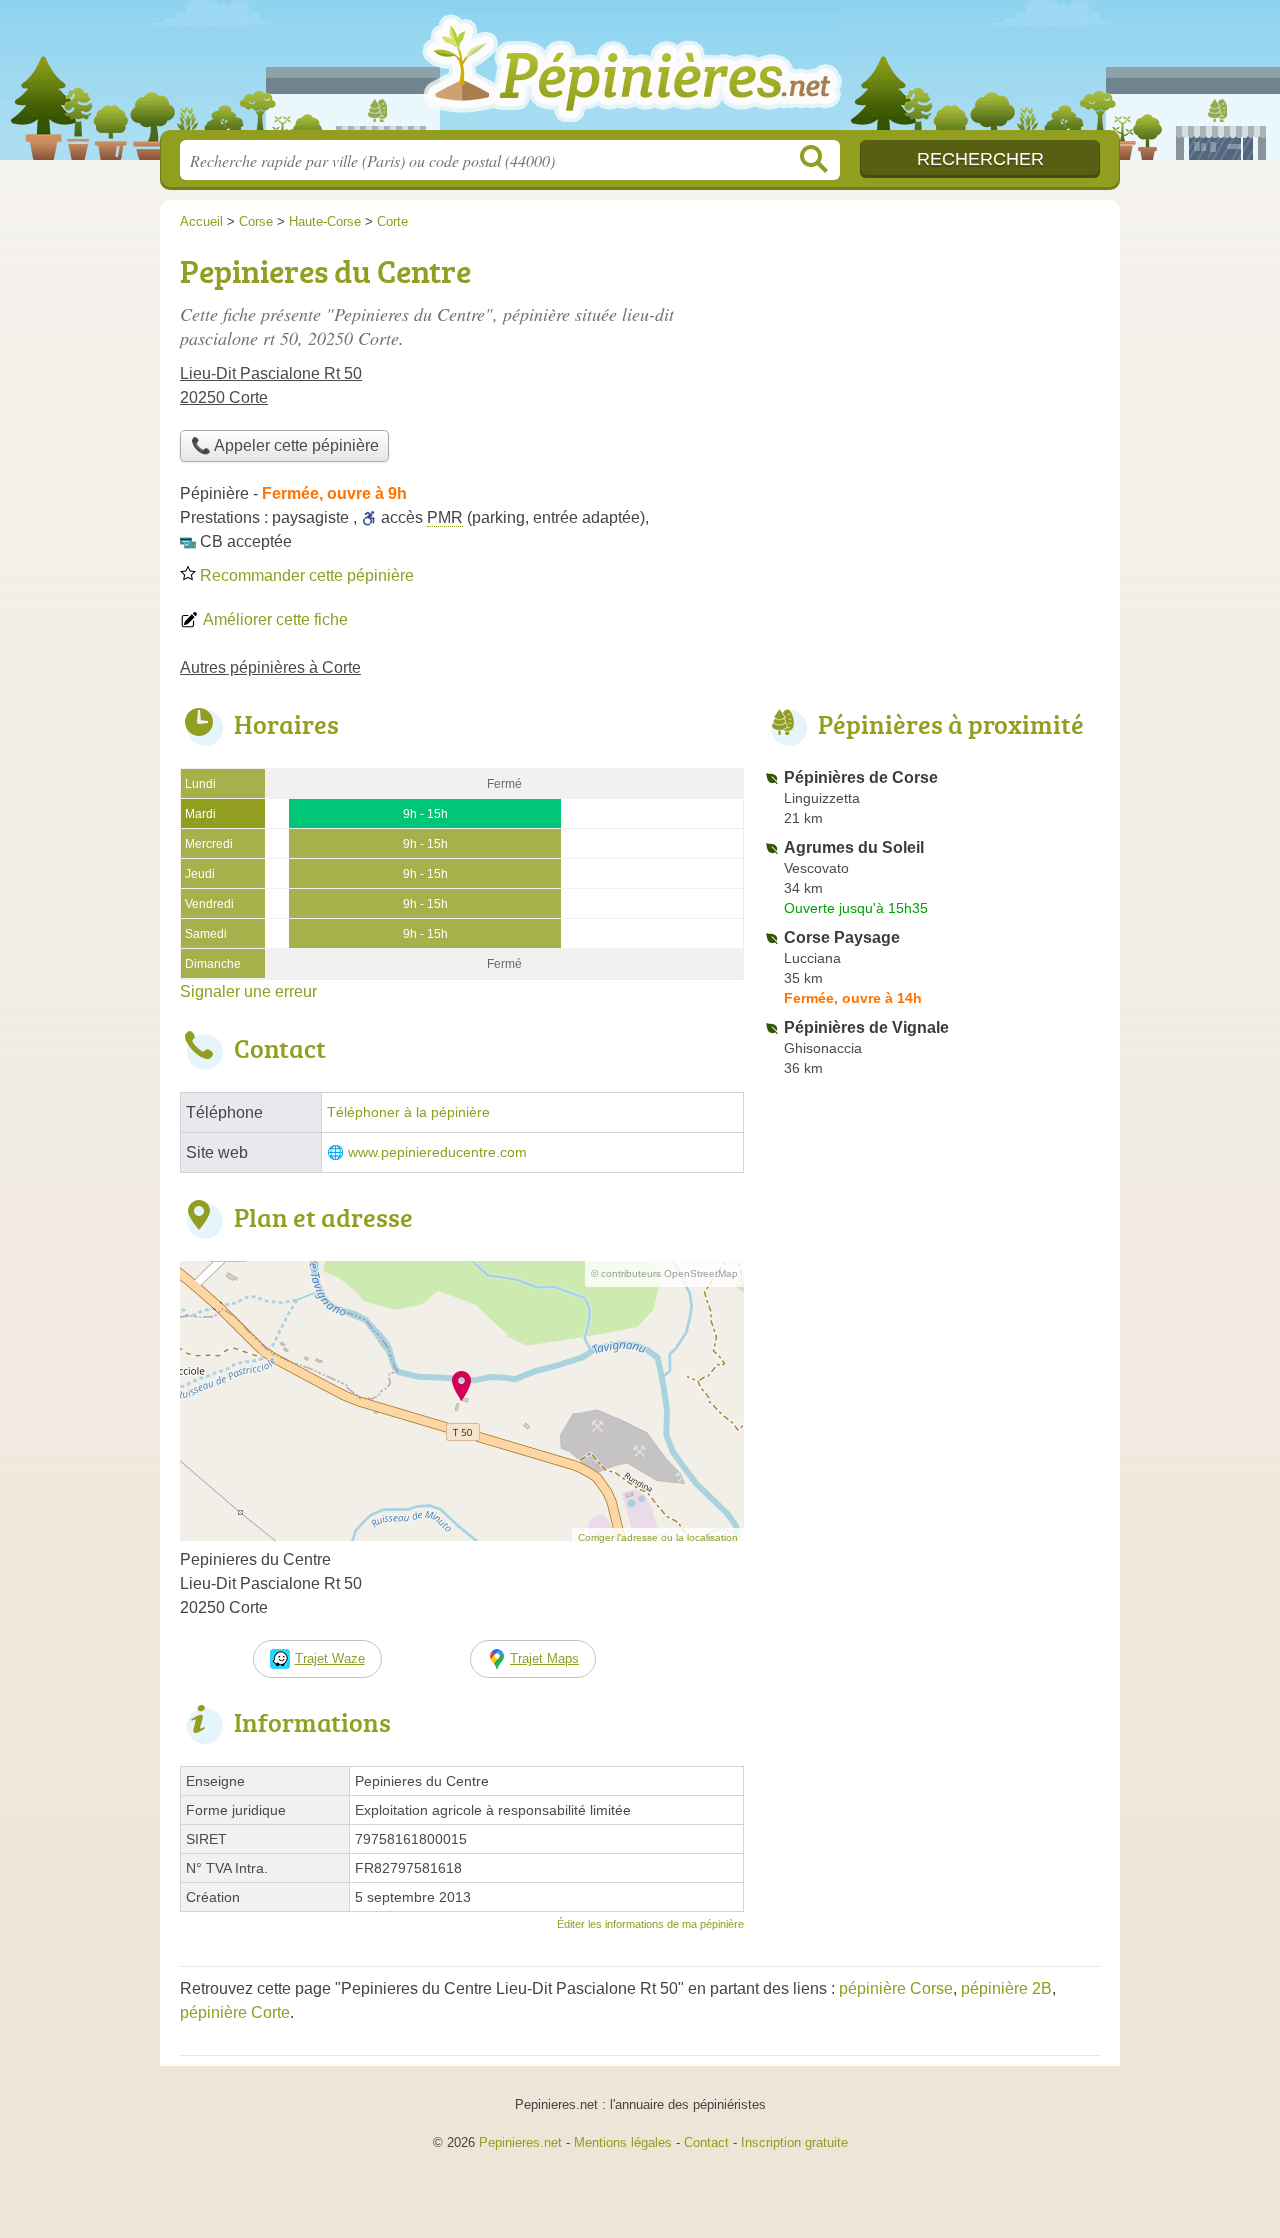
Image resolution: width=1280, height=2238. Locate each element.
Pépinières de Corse (861, 777)
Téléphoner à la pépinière (408, 1112)
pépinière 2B (1006, 1988)
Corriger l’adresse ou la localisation (658, 1537)
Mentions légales (623, 2142)
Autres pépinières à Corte (270, 667)
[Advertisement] (932, 386)
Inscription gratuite (794, 2142)
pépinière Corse (896, 1988)
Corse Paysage (842, 937)
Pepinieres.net (520, 2142)
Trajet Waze (330, 1658)
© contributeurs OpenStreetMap (664, 1273)
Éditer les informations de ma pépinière (650, 1924)
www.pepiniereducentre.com (437, 1152)
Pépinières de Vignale (866, 1027)
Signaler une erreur (248, 991)
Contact (706, 2142)
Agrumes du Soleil (854, 847)
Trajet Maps (544, 1658)
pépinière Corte (235, 2012)
